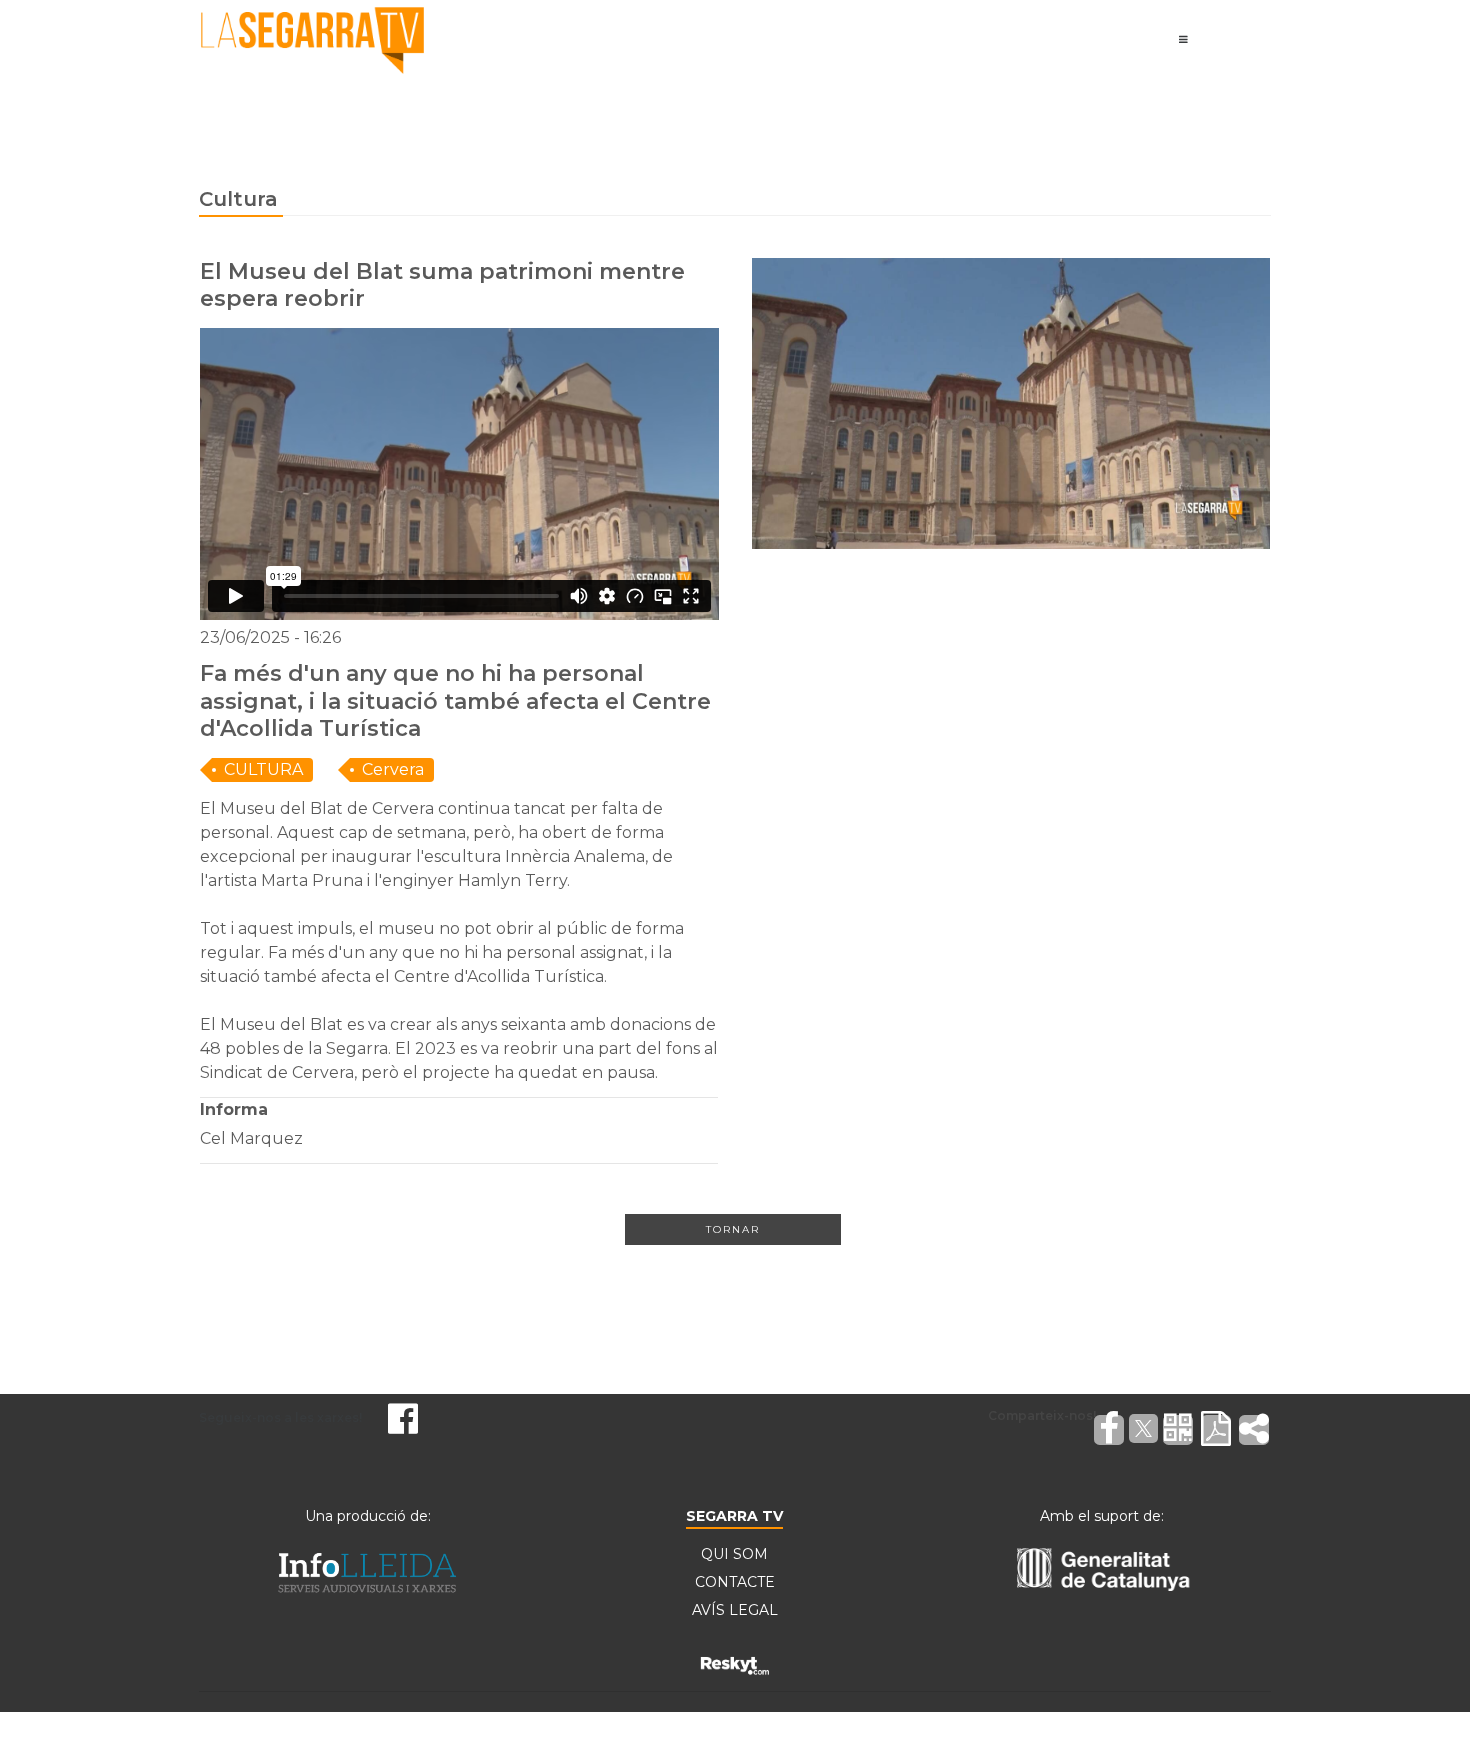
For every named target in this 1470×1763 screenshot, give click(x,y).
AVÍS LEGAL (735, 1610)
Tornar (733, 1229)
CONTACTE (735, 1582)
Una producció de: (368, 1516)
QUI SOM (734, 1554)
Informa (234, 1109)
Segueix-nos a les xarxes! (280, 1417)
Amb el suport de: (1102, 1516)
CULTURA (263, 769)
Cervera (393, 769)
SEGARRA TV (734, 1516)
